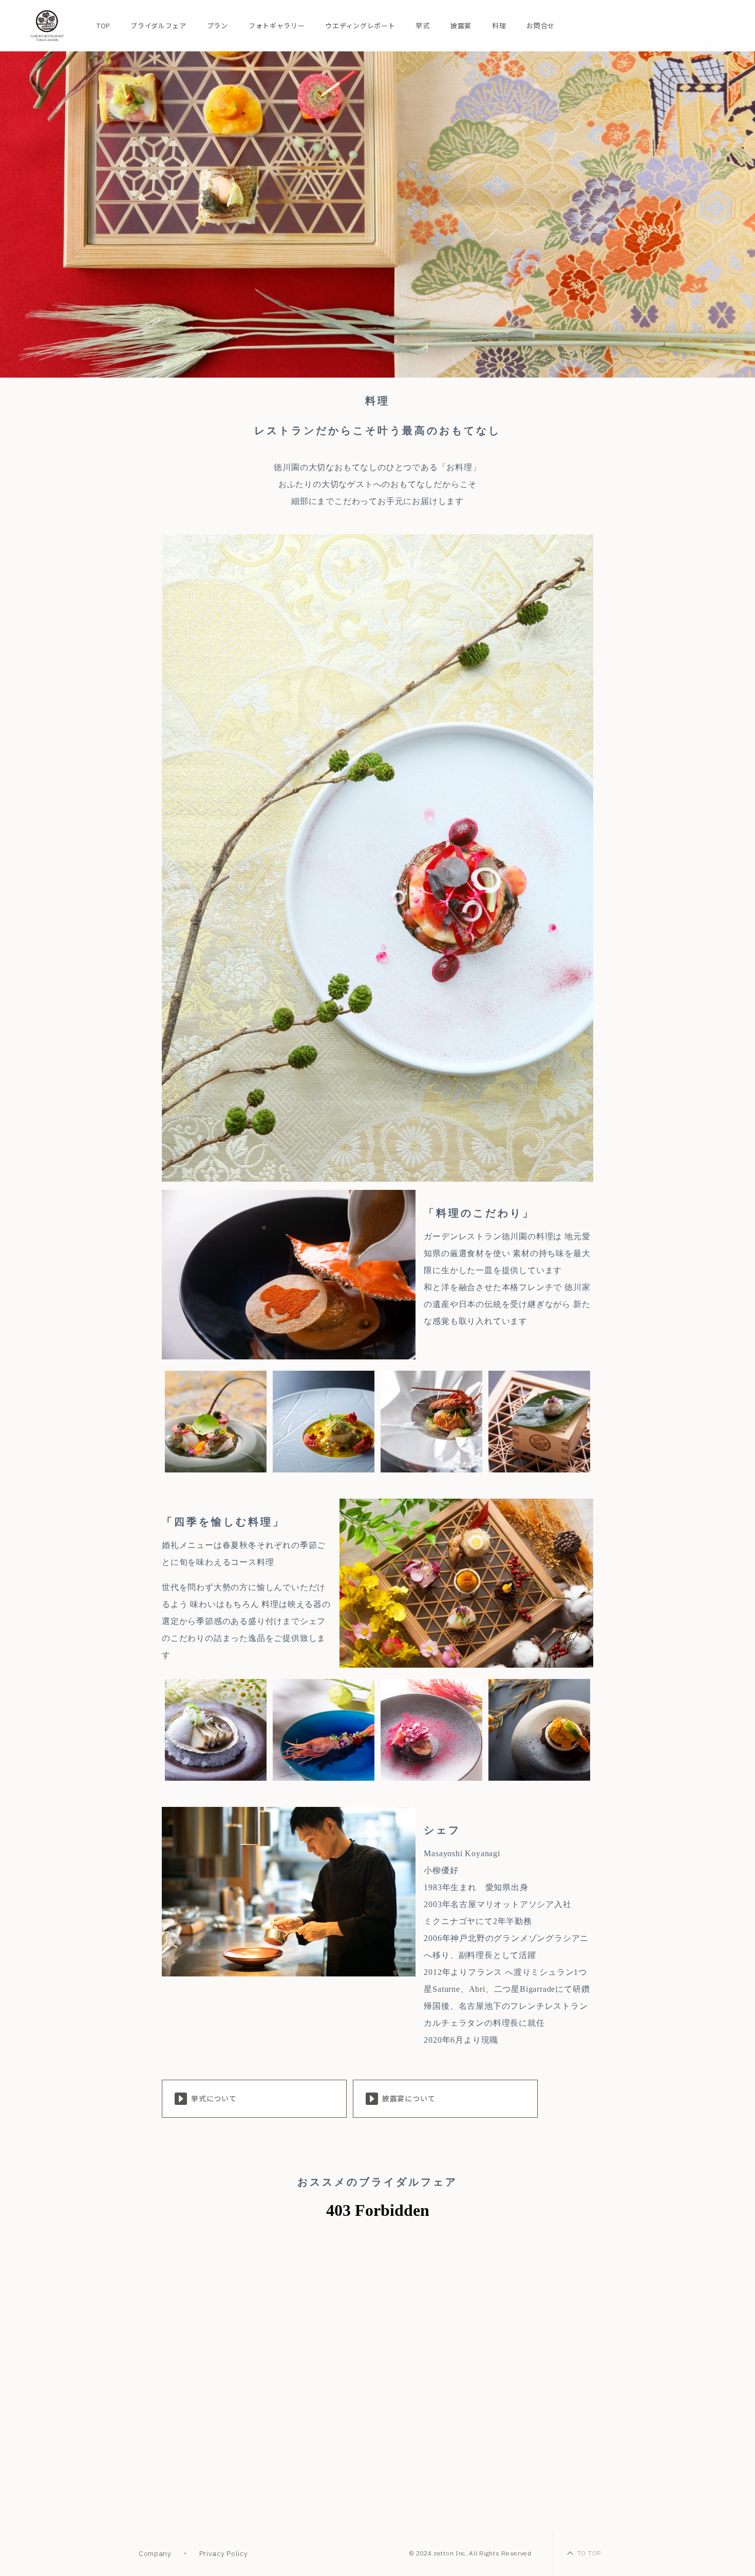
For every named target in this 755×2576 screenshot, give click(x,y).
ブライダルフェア (158, 26)
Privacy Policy (224, 2553)
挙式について (214, 2099)
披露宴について (409, 2099)
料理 (499, 26)
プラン (218, 26)
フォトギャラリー (277, 26)
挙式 (422, 26)
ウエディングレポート (360, 26)
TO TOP (589, 2553)
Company (155, 2553)
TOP (103, 26)
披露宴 (461, 26)
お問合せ (541, 26)
